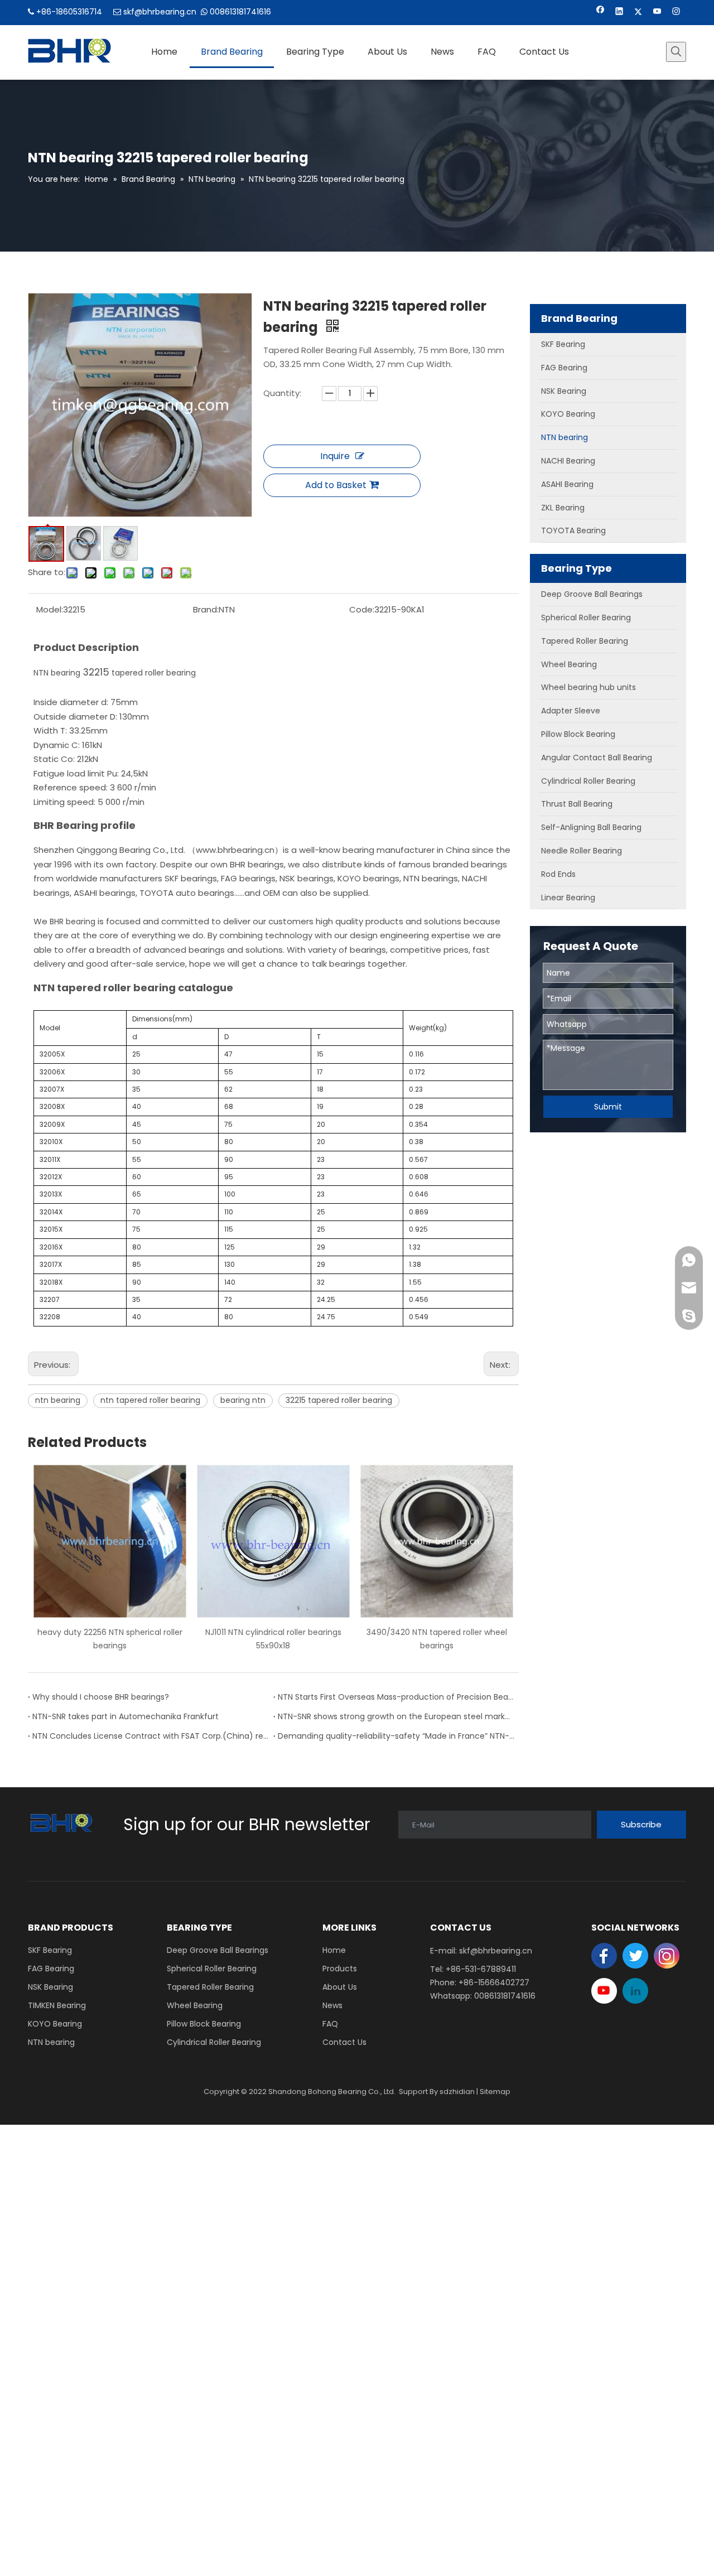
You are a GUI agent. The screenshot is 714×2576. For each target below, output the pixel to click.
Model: (50, 609)
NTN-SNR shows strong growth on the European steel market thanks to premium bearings (396, 1716)
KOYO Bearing (55, 2024)
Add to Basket (336, 485)
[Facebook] (600, 13)
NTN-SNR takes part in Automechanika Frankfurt (126, 1716)
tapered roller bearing (153, 673)
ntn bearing (58, 1400)
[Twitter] (638, 13)
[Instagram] (676, 13)
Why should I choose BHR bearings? (101, 1697)
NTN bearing (57, 673)
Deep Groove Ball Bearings (218, 1950)
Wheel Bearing (195, 2005)
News (332, 2005)
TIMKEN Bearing (57, 2005)
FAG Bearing (51, 1969)
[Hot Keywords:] (676, 52)
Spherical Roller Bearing (212, 1969)
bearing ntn (243, 1400)
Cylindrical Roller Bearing (214, 2042)
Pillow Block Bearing (204, 2024)
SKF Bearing (50, 1950)
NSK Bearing (50, 1987)
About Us (340, 1987)
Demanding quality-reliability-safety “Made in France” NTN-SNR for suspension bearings (396, 1736)
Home (334, 1950)
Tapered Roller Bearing (210, 1987)
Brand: (206, 609)
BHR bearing (73, 922)
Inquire (335, 456)
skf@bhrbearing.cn (160, 12)
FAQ (330, 2024)
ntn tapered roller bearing (150, 1400)
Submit (608, 1107)
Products (340, 1969)
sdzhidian (457, 2092)
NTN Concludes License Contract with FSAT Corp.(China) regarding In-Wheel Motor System (151, 1736)
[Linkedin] (619, 13)
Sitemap (495, 2092)
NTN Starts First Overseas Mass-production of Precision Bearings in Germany (396, 1697)
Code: (362, 609)
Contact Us (344, 2042)
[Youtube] (657, 13)
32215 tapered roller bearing (339, 1400)
